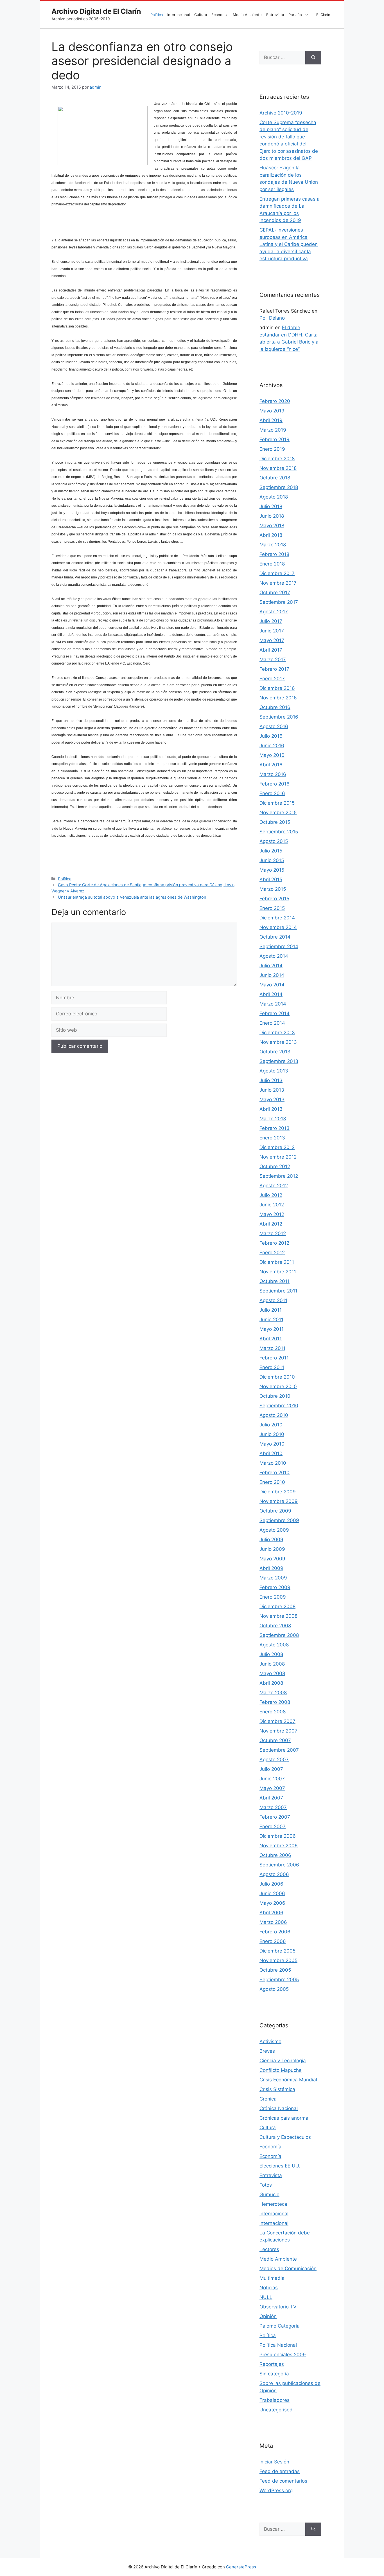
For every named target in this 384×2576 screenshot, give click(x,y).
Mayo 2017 (272, 640)
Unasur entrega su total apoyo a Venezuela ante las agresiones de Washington (132, 897)
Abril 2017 (271, 650)
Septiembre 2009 (279, 1520)
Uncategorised (276, 2410)
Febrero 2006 (275, 1932)
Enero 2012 (272, 1253)
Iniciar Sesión (274, 2462)
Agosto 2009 (274, 1530)
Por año (295, 15)
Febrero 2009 (275, 1587)
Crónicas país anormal (284, 2118)
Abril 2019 (271, 420)
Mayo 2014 (272, 985)
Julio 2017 (271, 621)
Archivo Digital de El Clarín (96, 11)
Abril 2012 (271, 1224)
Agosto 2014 (274, 956)
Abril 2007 (271, 1798)
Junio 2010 (272, 1434)
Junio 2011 (271, 1320)
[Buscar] (313, 58)
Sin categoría (274, 2374)
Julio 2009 (271, 1540)
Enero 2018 (272, 564)
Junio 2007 (272, 1779)
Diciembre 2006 (278, 1836)
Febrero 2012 (274, 1243)
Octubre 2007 (275, 1740)
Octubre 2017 (275, 593)
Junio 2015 (272, 860)
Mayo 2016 (272, 755)
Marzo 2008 (273, 1693)
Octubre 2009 (275, 1511)
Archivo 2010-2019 (281, 113)
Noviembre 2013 (278, 1042)
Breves (267, 2051)
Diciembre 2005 (277, 1951)
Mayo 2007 (272, 1788)
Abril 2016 (271, 765)
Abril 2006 (271, 1913)
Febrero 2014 (275, 1013)
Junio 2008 (272, 1664)
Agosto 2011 (273, 1300)
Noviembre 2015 (278, 813)
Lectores (269, 2249)
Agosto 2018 (274, 497)
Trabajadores (275, 2400)
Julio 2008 (271, 1654)
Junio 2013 (272, 1090)
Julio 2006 (271, 1884)
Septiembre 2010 (279, 1406)
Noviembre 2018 (278, 468)
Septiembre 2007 (279, 1750)
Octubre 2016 (275, 707)
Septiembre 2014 (279, 946)
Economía (220, 15)
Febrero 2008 (275, 1702)
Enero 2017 (272, 679)
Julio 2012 (271, 1195)
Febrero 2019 (275, 439)
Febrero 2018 (274, 554)
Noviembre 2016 (278, 698)
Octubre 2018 (275, 478)
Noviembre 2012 (278, 1157)
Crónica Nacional (279, 2108)
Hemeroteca (273, 2204)
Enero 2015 (272, 908)
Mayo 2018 (272, 526)
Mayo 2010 (272, 1444)
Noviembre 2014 (278, 927)
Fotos (266, 2185)
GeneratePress (241, 2567)
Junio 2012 (272, 1205)
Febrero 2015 (274, 899)
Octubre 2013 (275, 1052)
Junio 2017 (272, 631)
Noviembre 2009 (279, 1501)
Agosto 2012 (274, 1186)
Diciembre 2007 (277, 1721)
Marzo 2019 (273, 430)
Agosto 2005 (274, 1989)
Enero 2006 (273, 1941)
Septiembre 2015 (279, 832)
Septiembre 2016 (279, 717)
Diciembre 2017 (277, 573)
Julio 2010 (271, 1425)
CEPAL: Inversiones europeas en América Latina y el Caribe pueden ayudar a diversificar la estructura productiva (289, 244)
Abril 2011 (271, 1339)
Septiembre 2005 (279, 1980)
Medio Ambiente (247, 15)
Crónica (268, 2099)
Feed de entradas (280, 2471)
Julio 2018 (271, 506)
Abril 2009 (271, 1568)
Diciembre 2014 (277, 918)
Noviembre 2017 (278, 583)
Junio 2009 (272, 1549)
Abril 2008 (271, 1683)
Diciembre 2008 (277, 1606)
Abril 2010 (271, 1453)
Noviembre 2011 (278, 1272)
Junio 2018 (272, 516)
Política (157, 15)
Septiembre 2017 (279, 602)
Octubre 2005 (275, 1970)
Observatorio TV (278, 2307)
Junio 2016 (272, 746)
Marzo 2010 (273, 1463)
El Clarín (323, 15)
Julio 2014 (271, 966)
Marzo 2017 (273, 659)
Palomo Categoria (280, 2326)
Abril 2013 (271, 1109)
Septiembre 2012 (279, 1176)
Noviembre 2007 (278, 1731)
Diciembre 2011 (277, 1262)
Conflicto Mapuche (281, 2070)
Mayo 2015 (272, 870)
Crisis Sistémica (277, 2089)
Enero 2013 (272, 1138)
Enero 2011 (272, 1367)
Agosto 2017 (274, 612)
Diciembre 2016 (277, 688)
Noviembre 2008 (278, 1616)
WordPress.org (276, 2490)
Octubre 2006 (275, 1855)
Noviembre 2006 (279, 1846)
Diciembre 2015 (277, 803)
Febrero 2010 (275, 1473)
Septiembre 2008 (279, 1635)
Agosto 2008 (274, 1645)
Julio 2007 (271, 1769)
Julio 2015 (271, 851)
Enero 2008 (273, 1712)
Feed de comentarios (283, 2481)
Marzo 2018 (273, 545)
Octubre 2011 (275, 1281)
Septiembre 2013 (279, 1061)
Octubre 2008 (275, 1626)
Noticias (269, 2288)
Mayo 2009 (272, 1559)
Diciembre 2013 (277, 1033)
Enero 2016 (272, 793)
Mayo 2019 (272, 411)
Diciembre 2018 (277, 459)
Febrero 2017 (274, 669)
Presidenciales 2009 (283, 2355)
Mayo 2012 (272, 1214)
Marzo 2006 (273, 1922)
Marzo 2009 (273, 1578)
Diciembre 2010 (277, 1377)
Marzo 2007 (273, 1807)
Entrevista (275, 15)
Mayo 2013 (272, 1099)
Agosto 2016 (274, 726)
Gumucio (269, 2194)
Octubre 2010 (275, 1396)
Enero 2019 (272, 449)
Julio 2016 (271, 736)
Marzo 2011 (272, 1348)
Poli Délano (272, 318)
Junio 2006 (272, 1893)
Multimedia (272, 2278)
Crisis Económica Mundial (288, 2080)
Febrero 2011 (274, 1358)
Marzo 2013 (273, 1119)
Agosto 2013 (274, 1071)
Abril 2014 (271, 994)
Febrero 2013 (275, 1128)
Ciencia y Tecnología (283, 2061)
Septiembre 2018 (279, 487)
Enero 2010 (272, 1482)
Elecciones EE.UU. (280, 2166)
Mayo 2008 (272, 1673)
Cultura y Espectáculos (285, 2137)
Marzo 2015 (273, 889)
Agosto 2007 (274, 1760)
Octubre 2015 (275, 822)
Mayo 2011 (272, 1329)
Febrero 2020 (275, 401)
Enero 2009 (273, 1597)
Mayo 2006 (272, 1903)
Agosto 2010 (274, 1415)
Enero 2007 (273, 1826)
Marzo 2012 (273, 1233)
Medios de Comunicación (288, 2268)
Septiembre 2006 (279, 1865)
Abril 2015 (271, 879)
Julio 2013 (271, 1080)
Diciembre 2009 (278, 1492)
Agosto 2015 (274, 841)
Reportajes (272, 2364)
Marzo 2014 (273, 1004)
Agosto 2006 (274, 1874)
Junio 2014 (272, 975)
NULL (266, 2297)
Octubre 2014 (275, 937)
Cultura (201, 15)
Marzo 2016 (273, 774)
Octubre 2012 (275, 1166)
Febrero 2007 (275, 1817)
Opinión (268, 2316)
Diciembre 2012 (277, 1147)
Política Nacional (278, 2345)
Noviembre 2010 (278, 1386)
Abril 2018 (271, 535)
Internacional (179, 15)
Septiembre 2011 (278, 1291)
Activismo (270, 2041)
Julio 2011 (271, 1310)
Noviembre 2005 (278, 1960)
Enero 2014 (272, 1023)
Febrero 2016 (275, 784)
